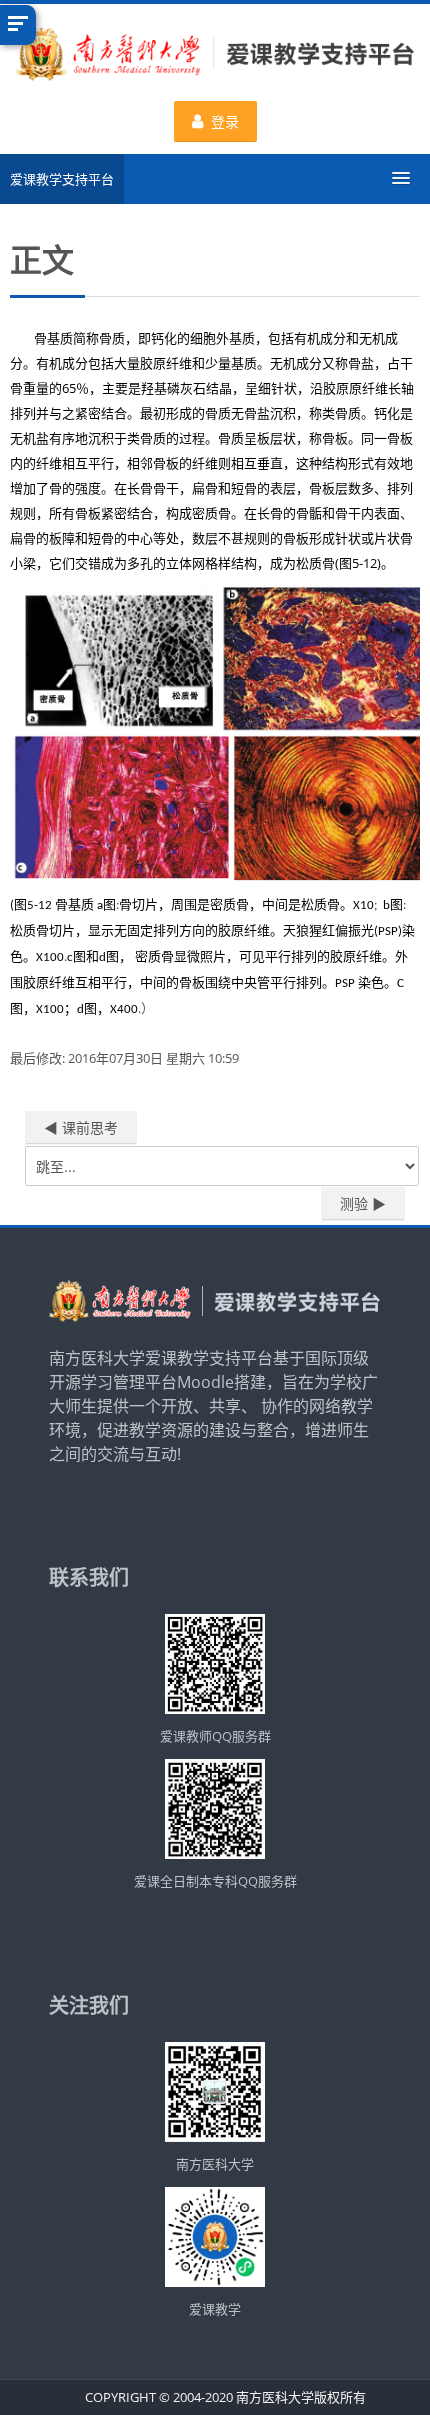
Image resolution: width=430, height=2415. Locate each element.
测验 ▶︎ (363, 1203)
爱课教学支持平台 (62, 179)
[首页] (215, 57)
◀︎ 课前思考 (81, 1127)
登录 (225, 121)
